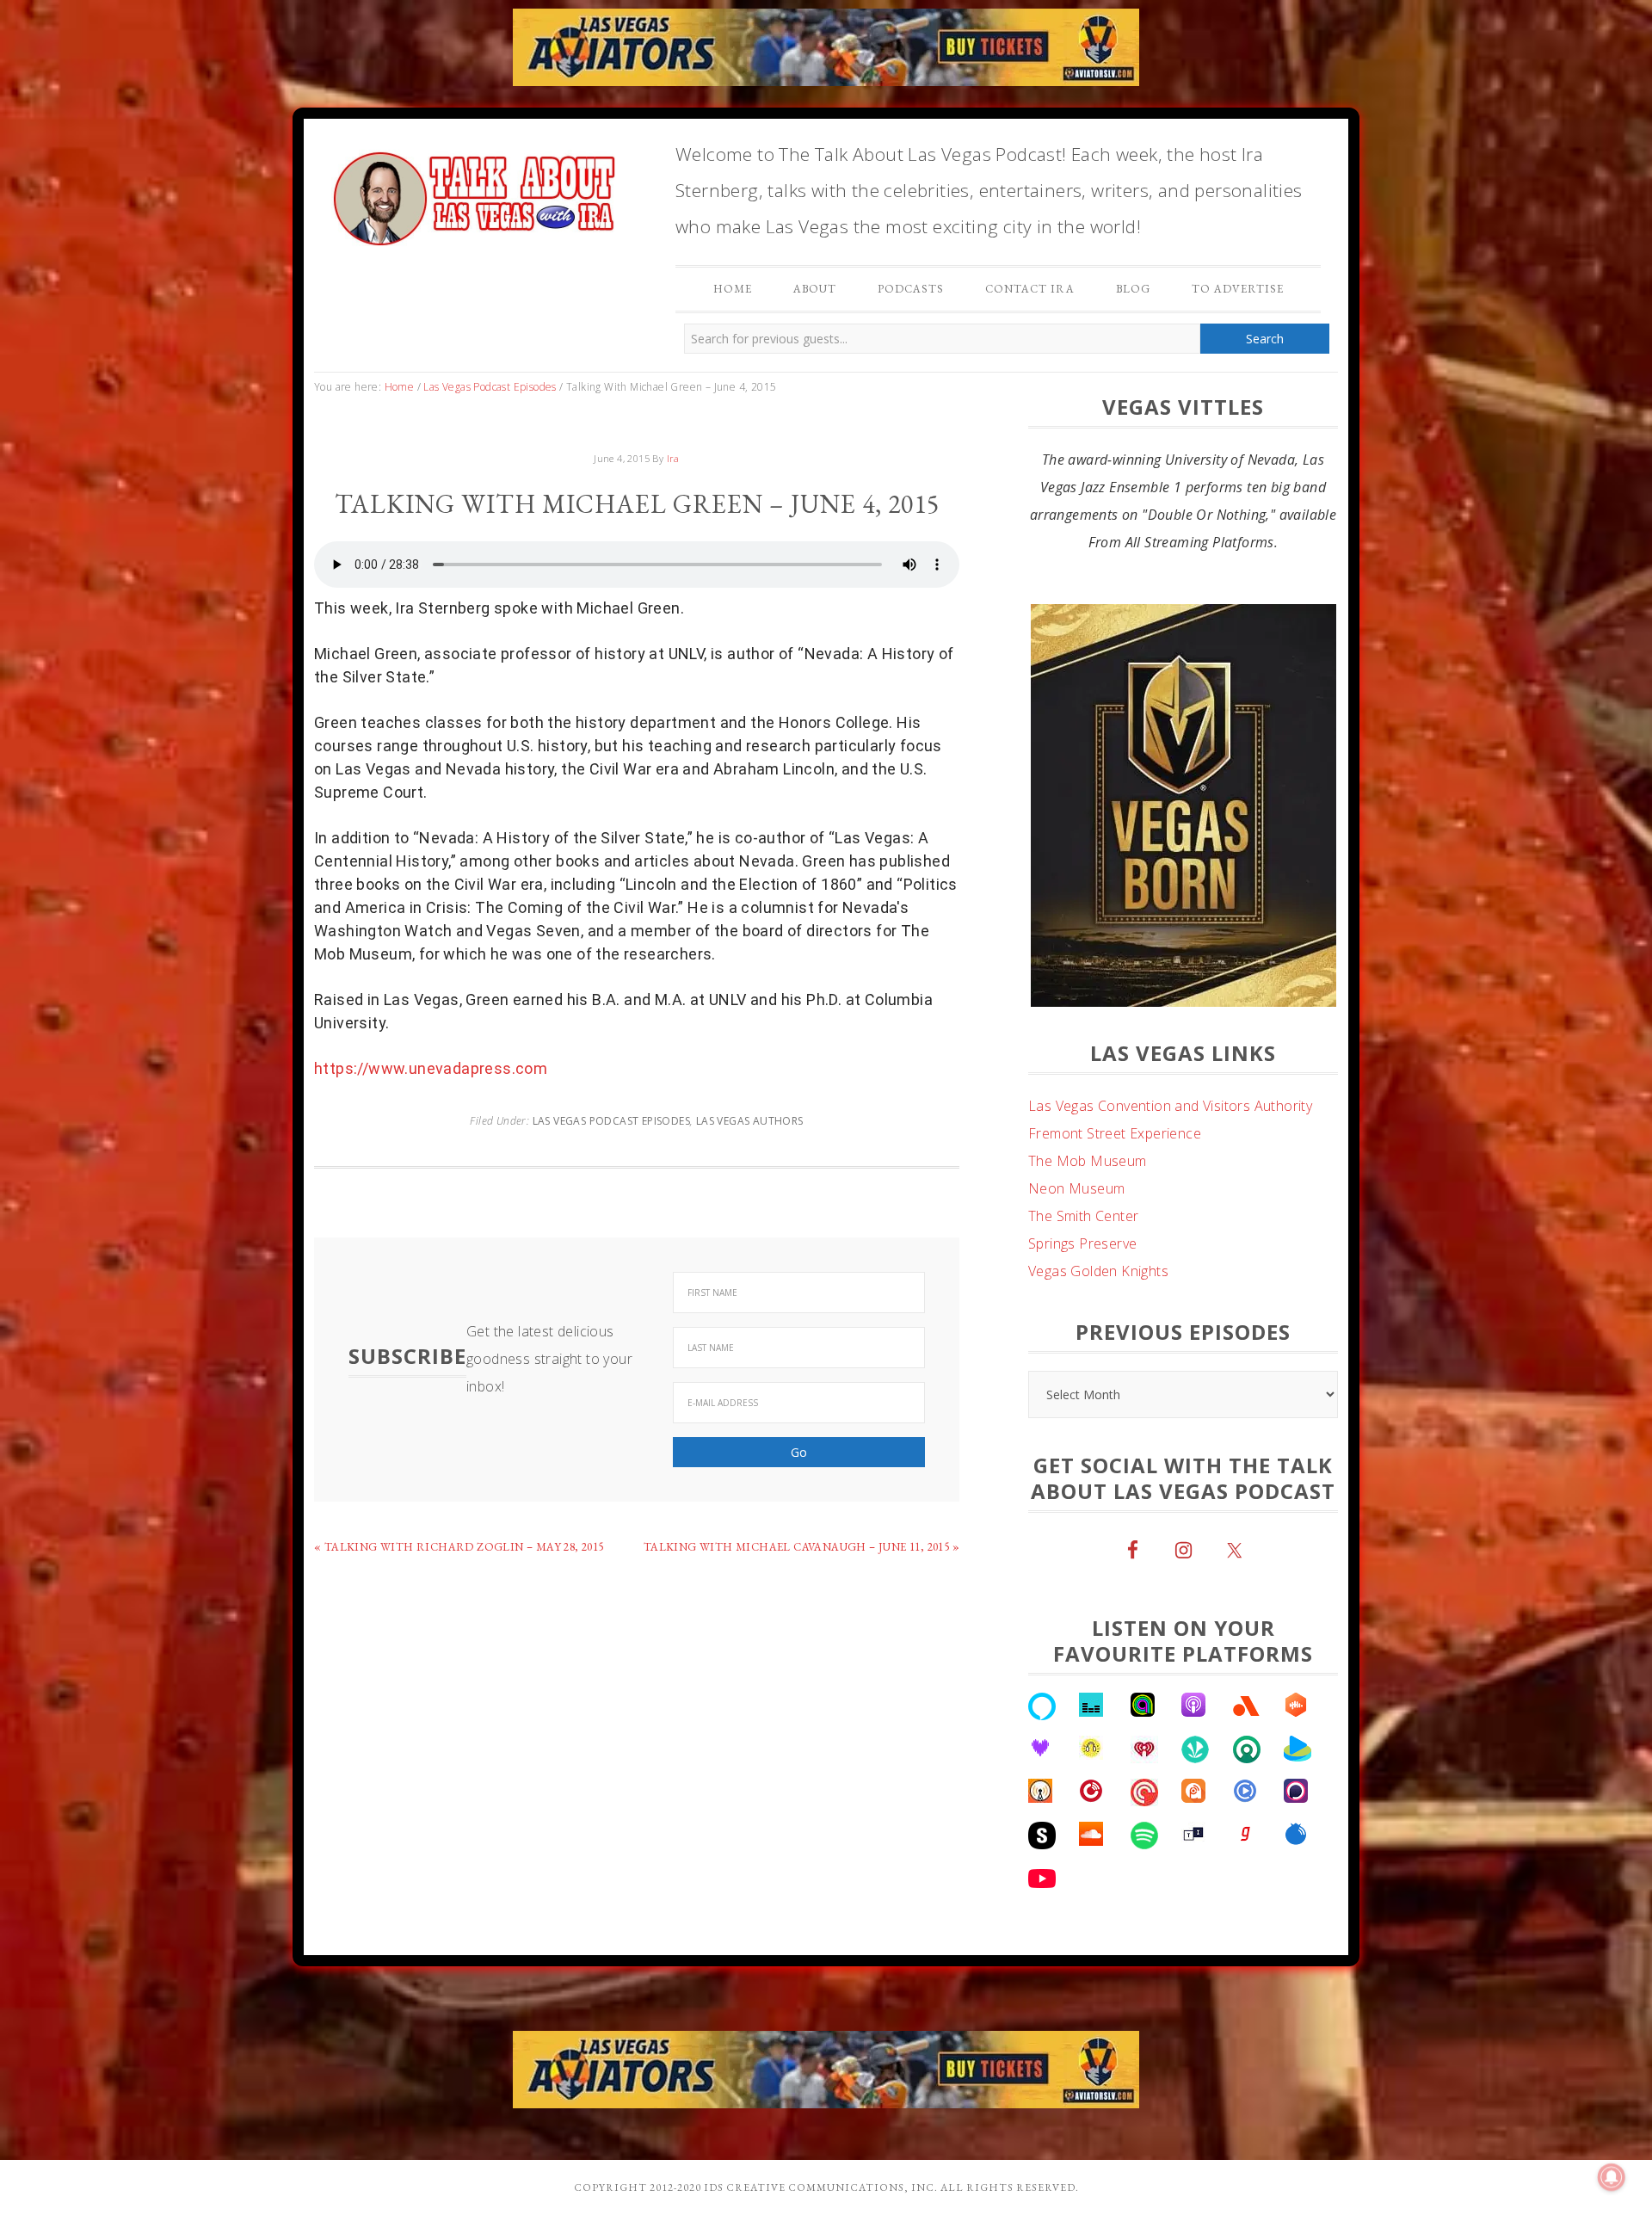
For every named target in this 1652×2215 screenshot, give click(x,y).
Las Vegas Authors (750, 1121)
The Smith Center (1083, 1271)
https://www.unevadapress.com (431, 1068)
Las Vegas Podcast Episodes (611, 1121)
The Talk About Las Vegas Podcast (473, 194)
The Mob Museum (1088, 1216)
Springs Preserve (1082, 1299)
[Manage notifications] (1612, 2177)
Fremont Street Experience (1115, 1188)
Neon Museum (1076, 1243)
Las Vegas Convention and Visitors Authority (1170, 1161)
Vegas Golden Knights (1098, 1326)
